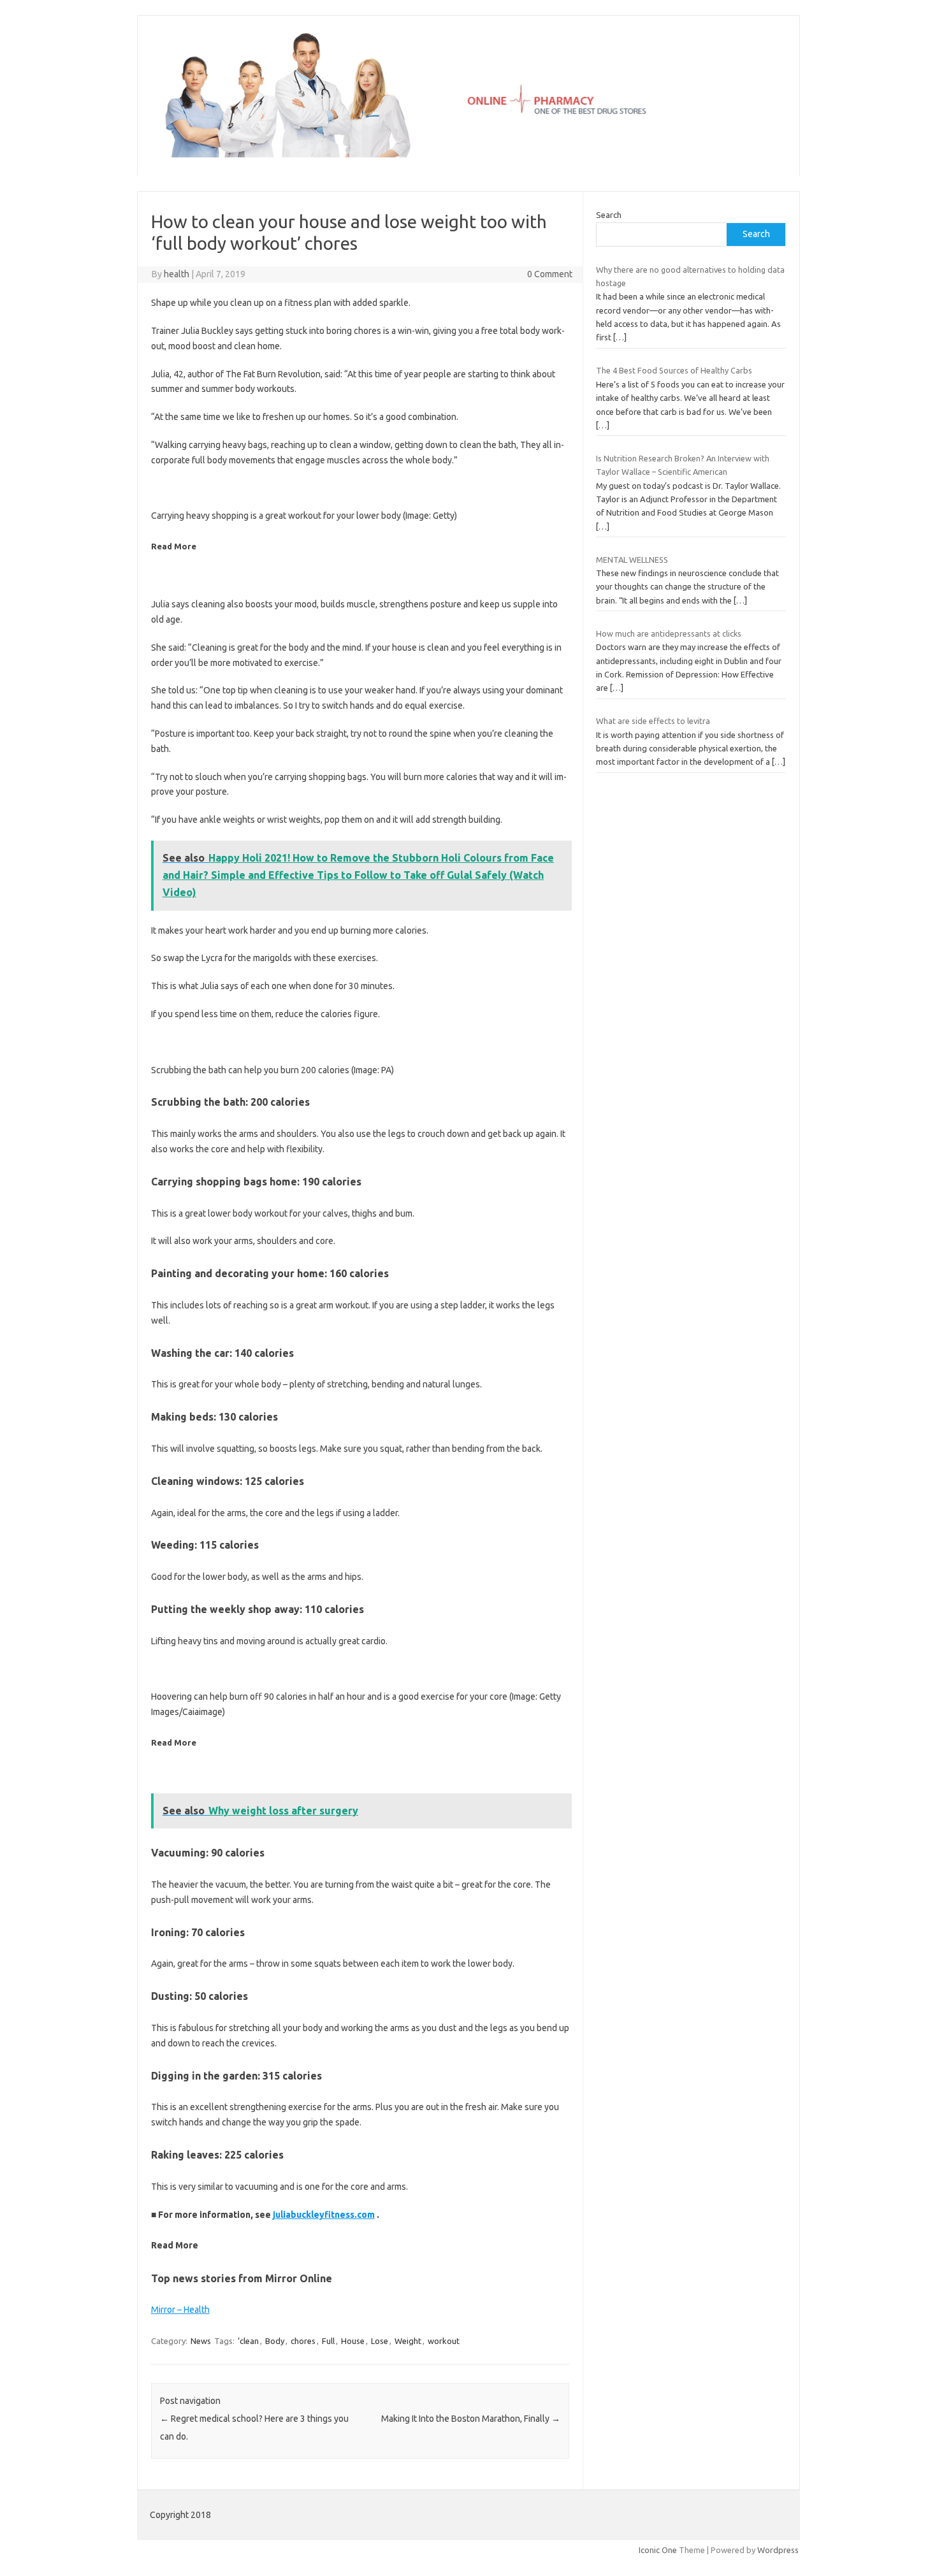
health (177, 274)
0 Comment (550, 274)
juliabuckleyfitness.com (324, 2215)
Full (328, 2341)
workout (444, 2341)
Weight (408, 2341)
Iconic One (658, 2550)
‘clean (248, 2341)
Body (275, 2341)
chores (303, 2341)
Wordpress (778, 2550)
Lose (380, 2341)
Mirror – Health (180, 2310)
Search (609, 215)
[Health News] (468, 154)
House (353, 2341)
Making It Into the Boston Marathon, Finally (471, 2419)
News (201, 2341)
